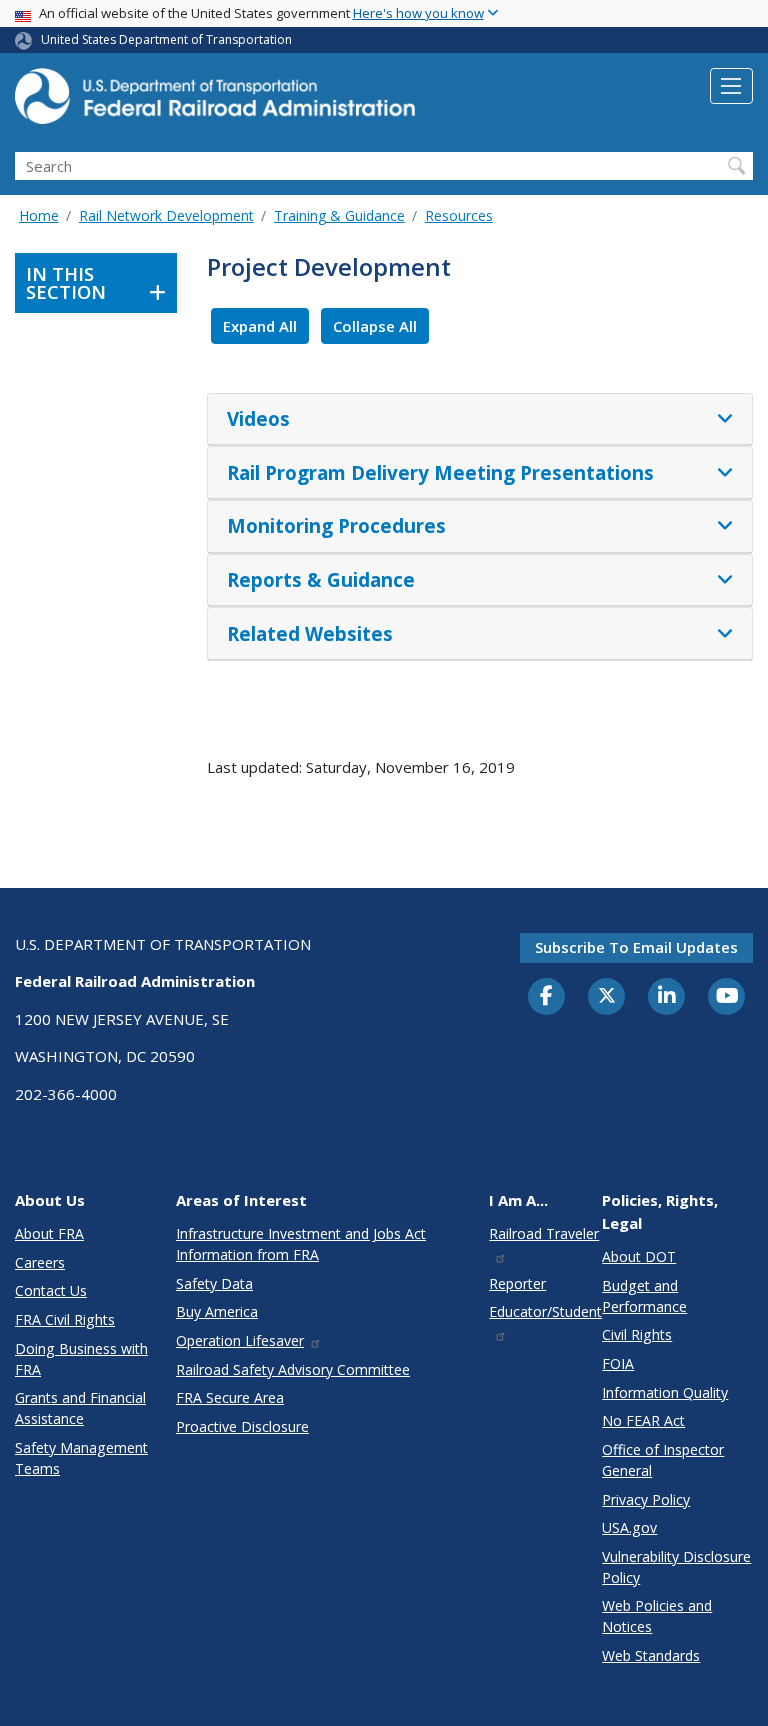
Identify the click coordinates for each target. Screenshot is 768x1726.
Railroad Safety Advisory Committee (293, 1369)
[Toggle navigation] (731, 86)
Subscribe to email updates (636, 947)
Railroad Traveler (544, 1233)
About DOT (639, 1256)
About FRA (49, 1233)
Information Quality (665, 1392)
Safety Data (214, 1283)
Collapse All (375, 326)
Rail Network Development (166, 215)
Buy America (217, 1311)
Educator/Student (545, 1311)
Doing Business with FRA (81, 1359)
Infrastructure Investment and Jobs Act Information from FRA (301, 1244)
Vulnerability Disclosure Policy (676, 1567)
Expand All (260, 326)
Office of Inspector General (663, 1460)
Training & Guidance (339, 215)
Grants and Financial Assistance (80, 1408)
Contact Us (51, 1290)
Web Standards (651, 1655)
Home (39, 215)
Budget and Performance (644, 1296)
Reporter (517, 1283)
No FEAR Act (643, 1420)
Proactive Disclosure (242, 1426)
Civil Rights (637, 1334)
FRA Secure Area (230, 1397)
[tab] (480, 420)
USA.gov (629, 1527)
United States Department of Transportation (166, 39)
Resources (459, 215)
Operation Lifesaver (240, 1340)
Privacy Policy (646, 1499)
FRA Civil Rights (65, 1319)
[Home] (215, 102)
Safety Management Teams (81, 1458)
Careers (40, 1262)
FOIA (618, 1363)
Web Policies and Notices (657, 1616)
